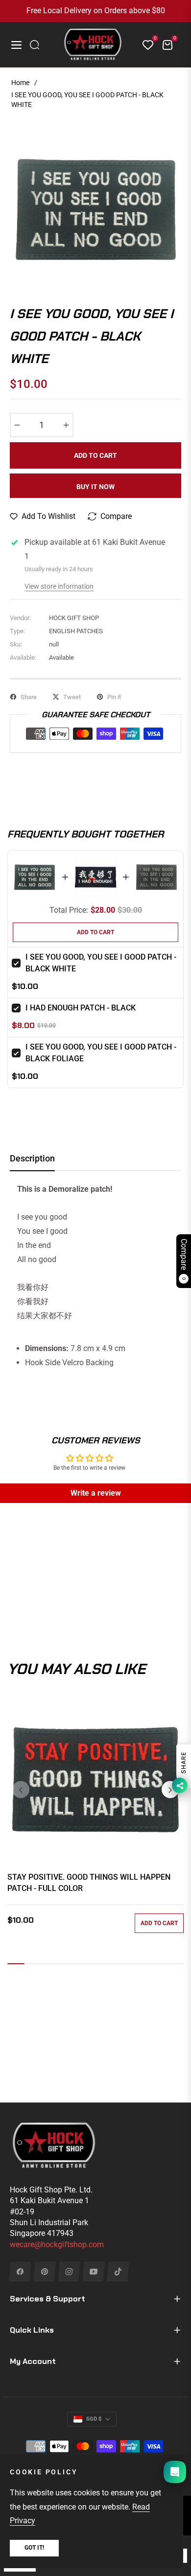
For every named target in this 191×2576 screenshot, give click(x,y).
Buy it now (95, 487)
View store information (59, 586)
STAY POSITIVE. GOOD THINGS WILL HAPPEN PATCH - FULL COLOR (89, 1882)
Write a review (96, 1493)
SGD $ (94, 2419)
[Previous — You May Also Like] (21, 1790)
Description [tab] (32, 1158)
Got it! (34, 2548)
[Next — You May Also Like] (170, 1790)
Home (20, 83)
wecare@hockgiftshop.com (57, 2244)
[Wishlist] (144, 45)
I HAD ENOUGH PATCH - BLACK (81, 1008)
